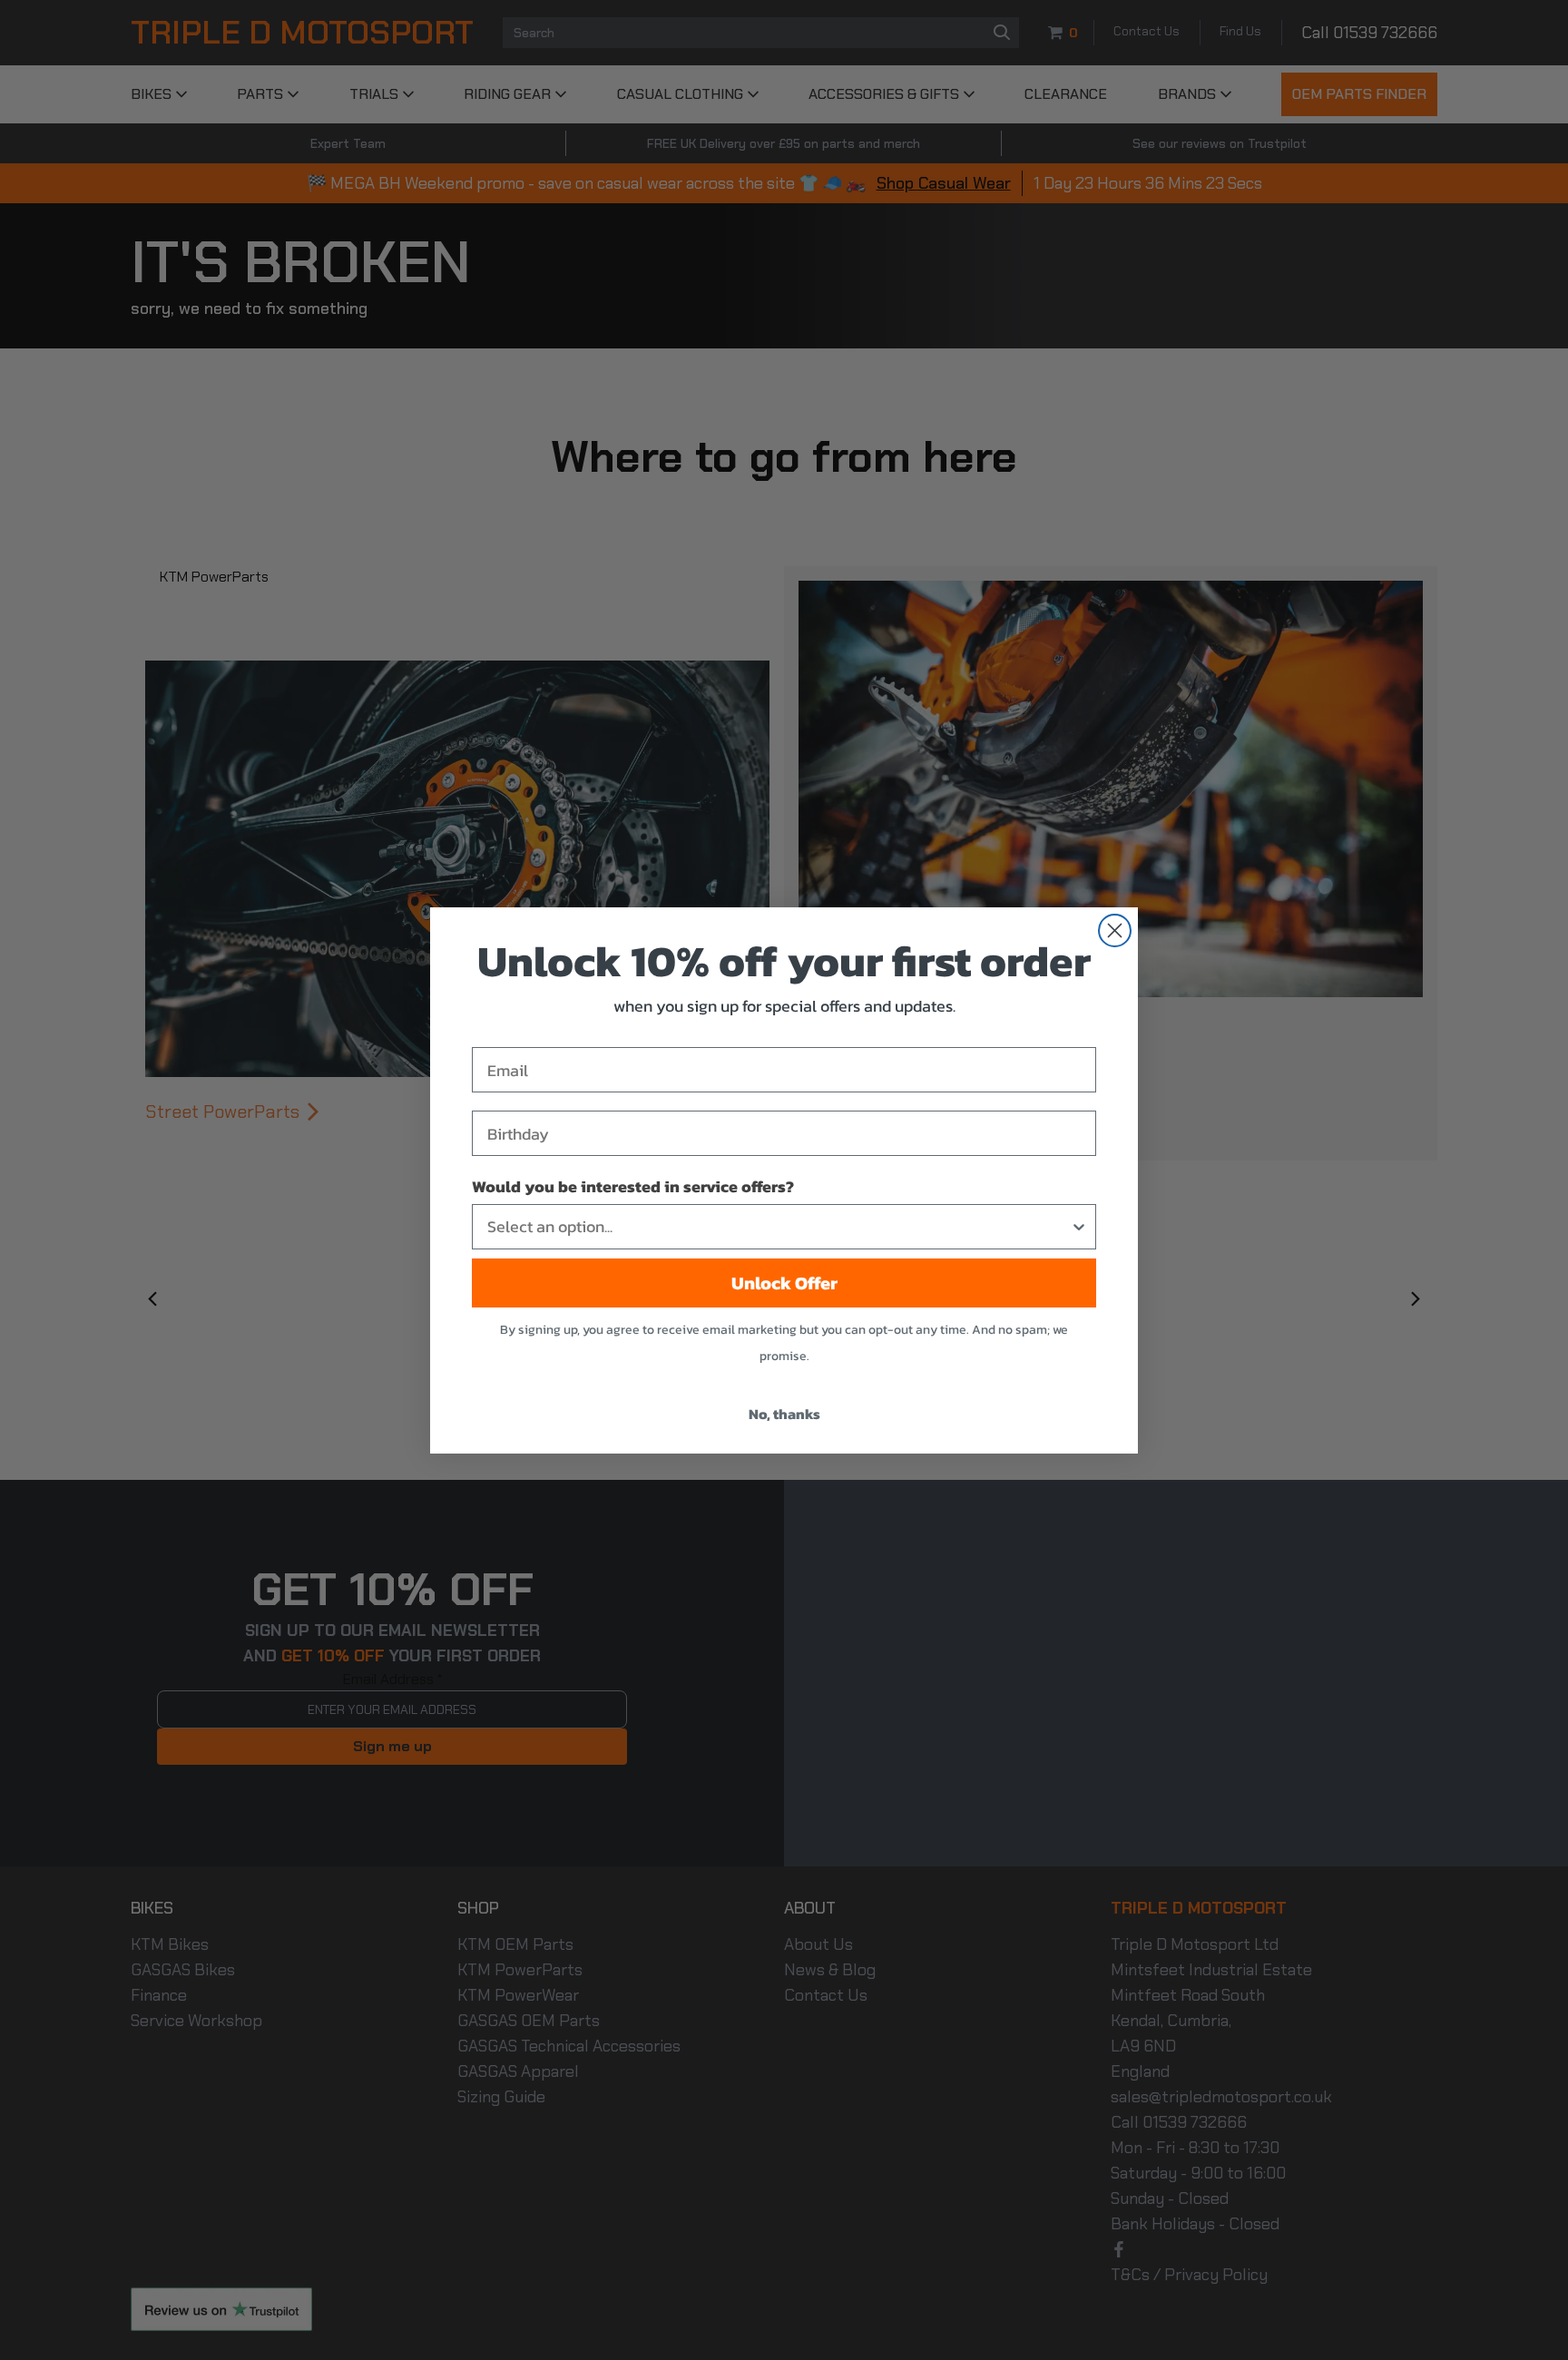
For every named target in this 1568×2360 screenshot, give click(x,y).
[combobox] (779, 1227)
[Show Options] (1079, 1227)
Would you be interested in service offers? (633, 1186)
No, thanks (784, 1414)
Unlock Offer (784, 1283)
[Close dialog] (1115, 930)
